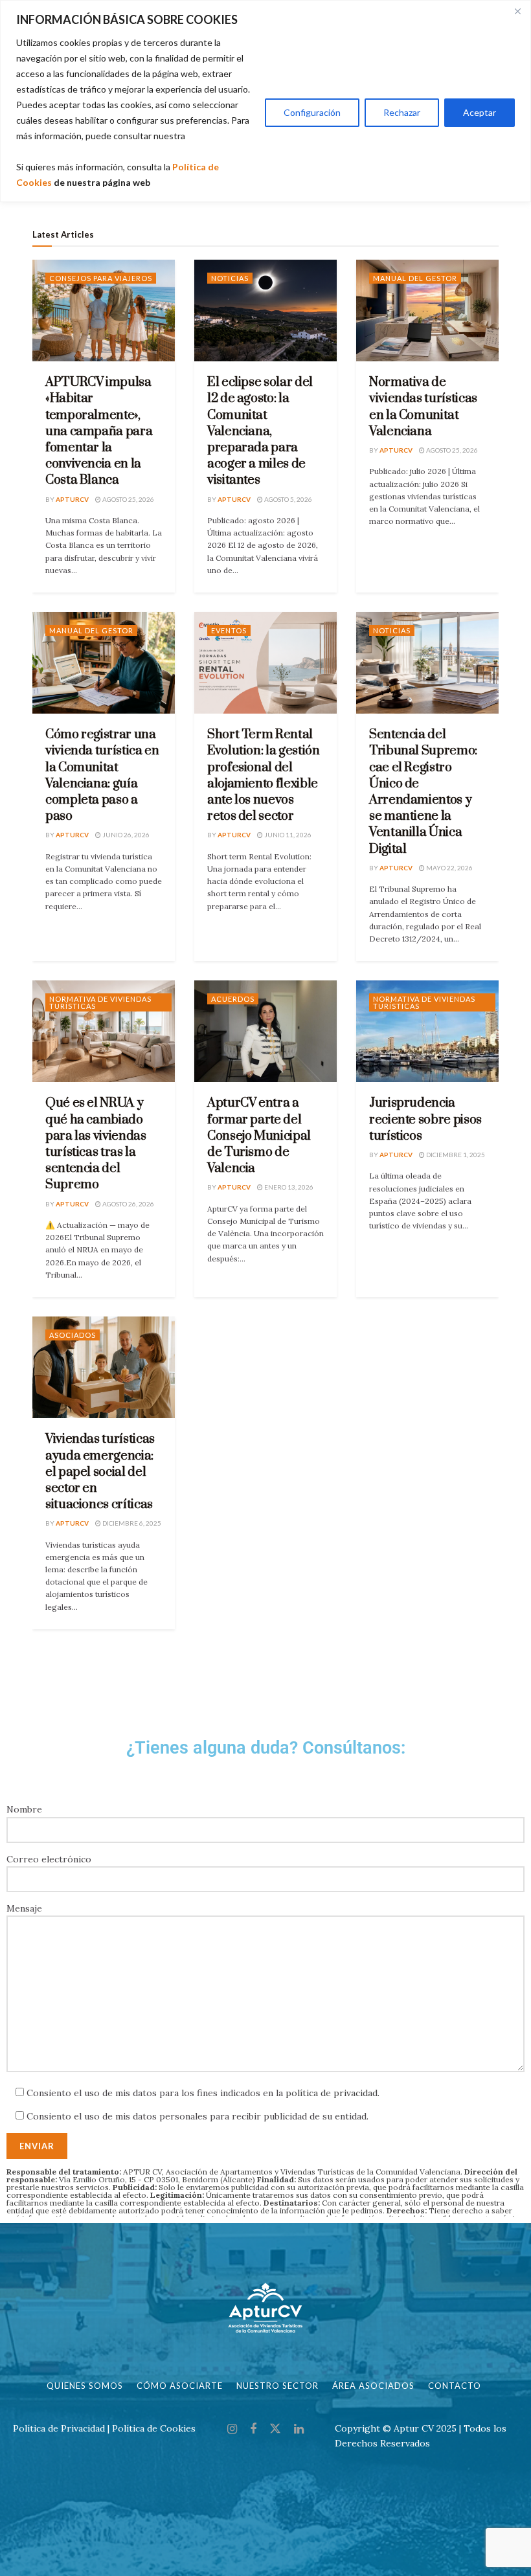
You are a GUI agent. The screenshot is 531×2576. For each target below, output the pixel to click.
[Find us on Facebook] (253, 2429)
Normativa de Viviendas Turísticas (100, 1002)
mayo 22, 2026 (449, 868)
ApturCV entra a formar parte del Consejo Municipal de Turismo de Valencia (259, 1136)
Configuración (312, 112)
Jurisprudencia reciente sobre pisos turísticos (425, 1119)
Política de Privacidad (59, 2428)
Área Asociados (373, 2386)
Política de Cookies (154, 2428)
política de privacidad (332, 2093)
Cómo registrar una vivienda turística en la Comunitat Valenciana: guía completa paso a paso (102, 775)
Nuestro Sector (277, 2386)
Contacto (455, 2386)
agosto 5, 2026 (288, 499)
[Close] (517, 11)
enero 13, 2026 (288, 1187)
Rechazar (402, 112)
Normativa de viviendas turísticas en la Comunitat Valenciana (423, 407)
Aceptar (480, 112)
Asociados (73, 1335)
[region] (265, 101)
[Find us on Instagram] (232, 2429)
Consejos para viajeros (101, 278)
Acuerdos (233, 999)
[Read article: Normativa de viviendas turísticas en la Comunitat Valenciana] (427, 311)
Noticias (230, 278)
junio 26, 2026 (125, 835)
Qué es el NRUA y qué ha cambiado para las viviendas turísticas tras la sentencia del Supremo (96, 1144)
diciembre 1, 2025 (455, 1155)
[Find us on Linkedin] (299, 2429)
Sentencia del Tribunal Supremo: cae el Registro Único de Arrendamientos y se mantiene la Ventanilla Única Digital (423, 792)
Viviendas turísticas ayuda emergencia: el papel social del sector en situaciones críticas (100, 1472)
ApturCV (72, 499)
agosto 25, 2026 (128, 499)
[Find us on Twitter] (275, 2429)
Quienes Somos (85, 2386)
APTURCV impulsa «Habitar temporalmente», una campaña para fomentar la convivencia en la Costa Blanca (99, 431)
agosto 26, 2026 (128, 1204)
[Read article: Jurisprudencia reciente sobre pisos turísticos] (427, 1031)
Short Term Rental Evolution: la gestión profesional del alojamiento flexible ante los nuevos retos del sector (263, 775)
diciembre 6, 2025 (131, 1523)
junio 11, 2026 (287, 835)
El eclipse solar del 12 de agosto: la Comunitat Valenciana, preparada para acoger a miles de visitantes (260, 431)
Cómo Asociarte (180, 2386)
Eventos (229, 630)
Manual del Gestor (415, 278)
